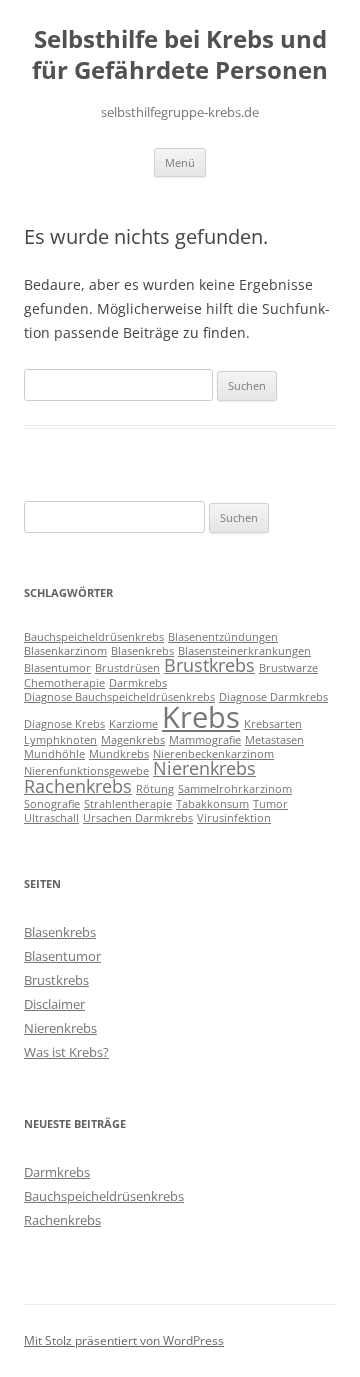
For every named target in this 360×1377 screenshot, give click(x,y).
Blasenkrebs (142, 651)
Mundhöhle (54, 754)
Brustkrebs (209, 665)
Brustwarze (288, 668)
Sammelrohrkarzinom (235, 789)
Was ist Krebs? (66, 1052)
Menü (180, 162)
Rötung (155, 789)
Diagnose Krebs (64, 724)
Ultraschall (51, 818)
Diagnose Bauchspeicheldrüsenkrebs (119, 697)
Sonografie (52, 804)
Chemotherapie (64, 683)
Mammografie (205, 740)
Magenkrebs (133, 740)
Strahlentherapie (128, 804)
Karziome (133, 724)
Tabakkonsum (212, 804)
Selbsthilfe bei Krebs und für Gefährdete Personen (180, 55)
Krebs (201, 717)
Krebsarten (273, 724)
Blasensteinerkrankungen (244, 651)
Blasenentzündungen (223, 637)
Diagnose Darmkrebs (273, 697)
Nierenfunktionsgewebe (86, 771)
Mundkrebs (119, 754)
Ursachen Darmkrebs (138, 818)
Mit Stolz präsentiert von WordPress (124, 1340)
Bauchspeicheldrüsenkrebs (94, 637)
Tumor (270, 804)
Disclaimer (54, 1004)
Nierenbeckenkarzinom (213, 754)
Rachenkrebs (78, 786)
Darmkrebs (138, 683)
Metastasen (274, 740)
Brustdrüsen (127, 668)
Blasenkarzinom (65, 651)
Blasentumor (57, 668)
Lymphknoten (60, 740)
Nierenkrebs (204, 768)
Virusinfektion (234, 818)
